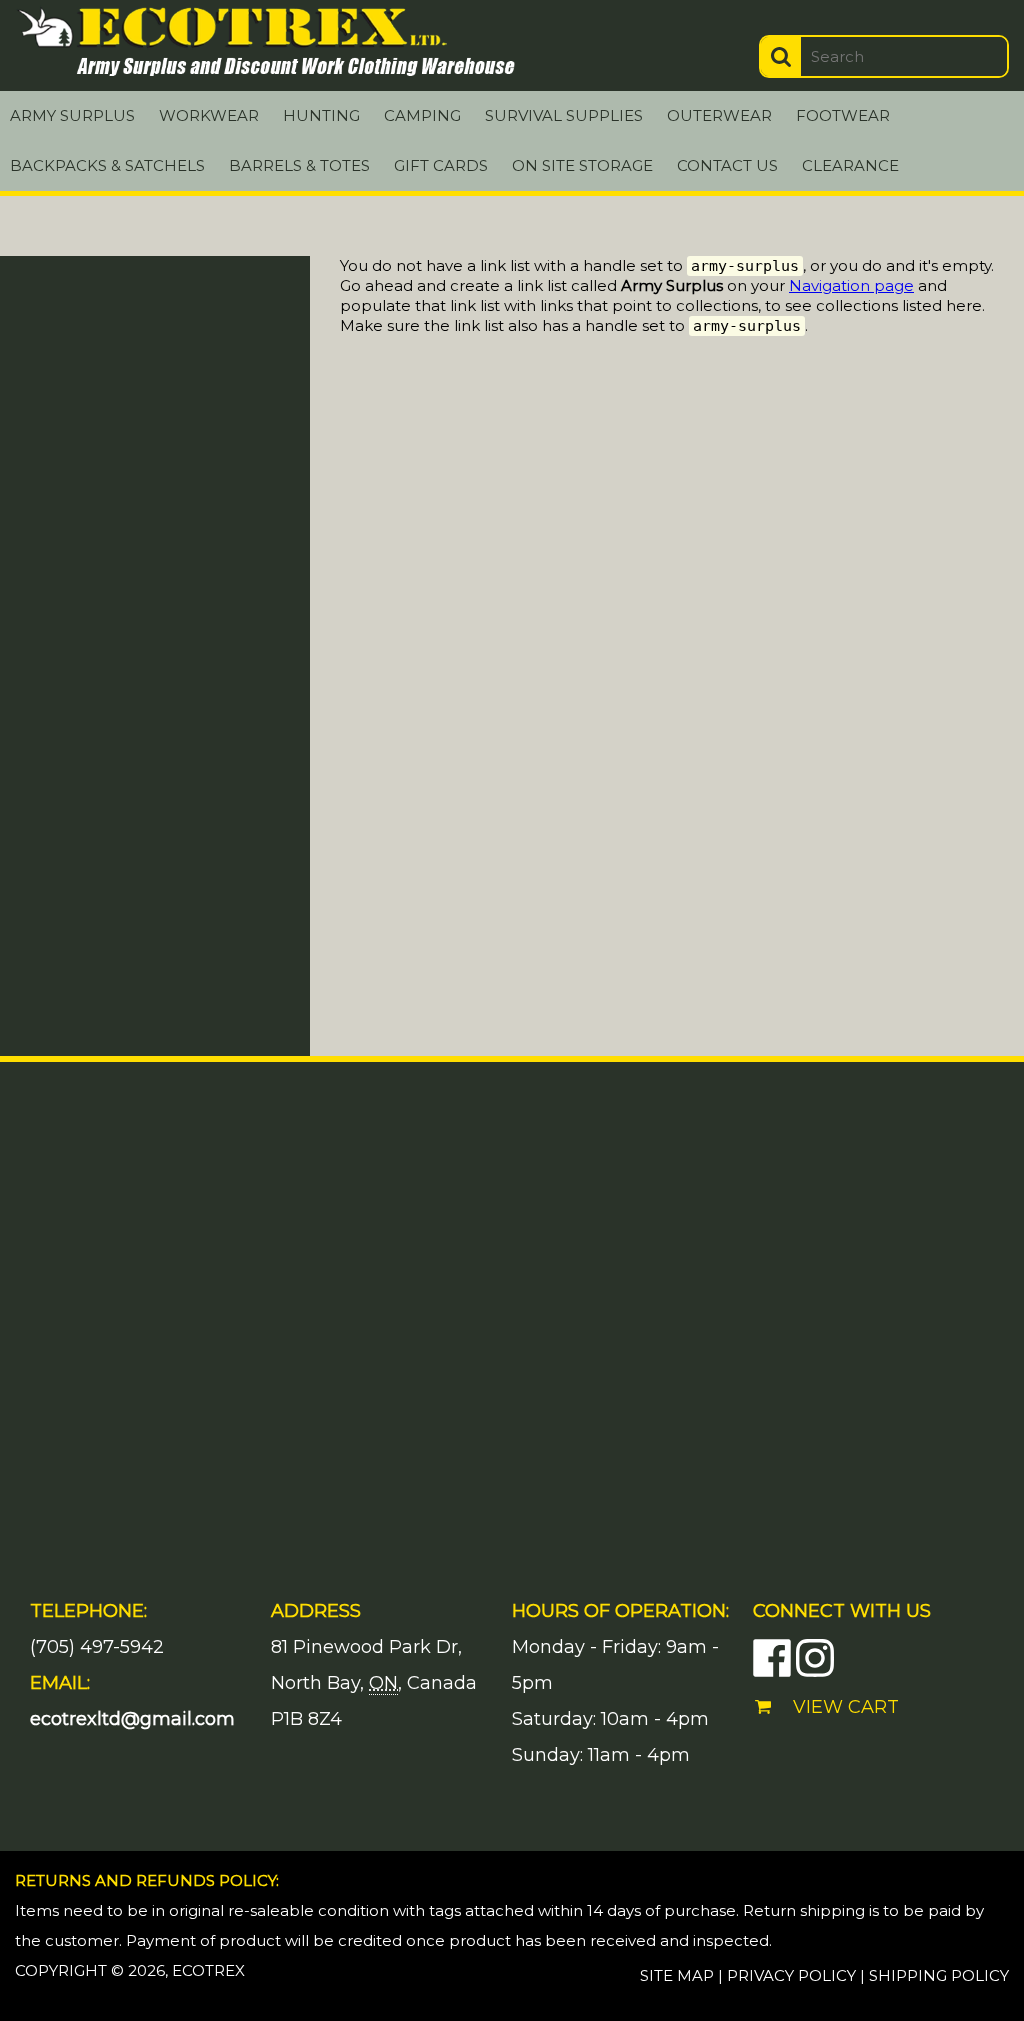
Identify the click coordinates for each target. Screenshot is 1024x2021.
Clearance (850, 165)
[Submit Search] (781, 56)
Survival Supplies (564, 115)
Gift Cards (441, 165)
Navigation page (851, 285)
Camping (422, 115)
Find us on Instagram (815, 1658)
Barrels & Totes (299, 165)
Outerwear (719, 115)
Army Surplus (72, 115)
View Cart (846, 1707)
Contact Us (727, 165)
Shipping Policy (939, 1975)
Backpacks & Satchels (107, 165)
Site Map (677, 1975)
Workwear (209, 115)
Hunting (321, 115)
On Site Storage (582, 165)
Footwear (843, 115)
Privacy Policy (791, 1975)
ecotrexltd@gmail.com (132, 1719)
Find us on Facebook (772, 1658)
